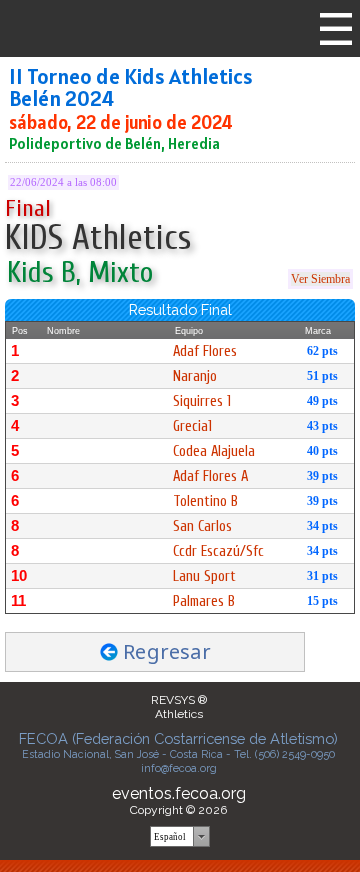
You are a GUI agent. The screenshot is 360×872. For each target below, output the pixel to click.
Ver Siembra (320, 279)
